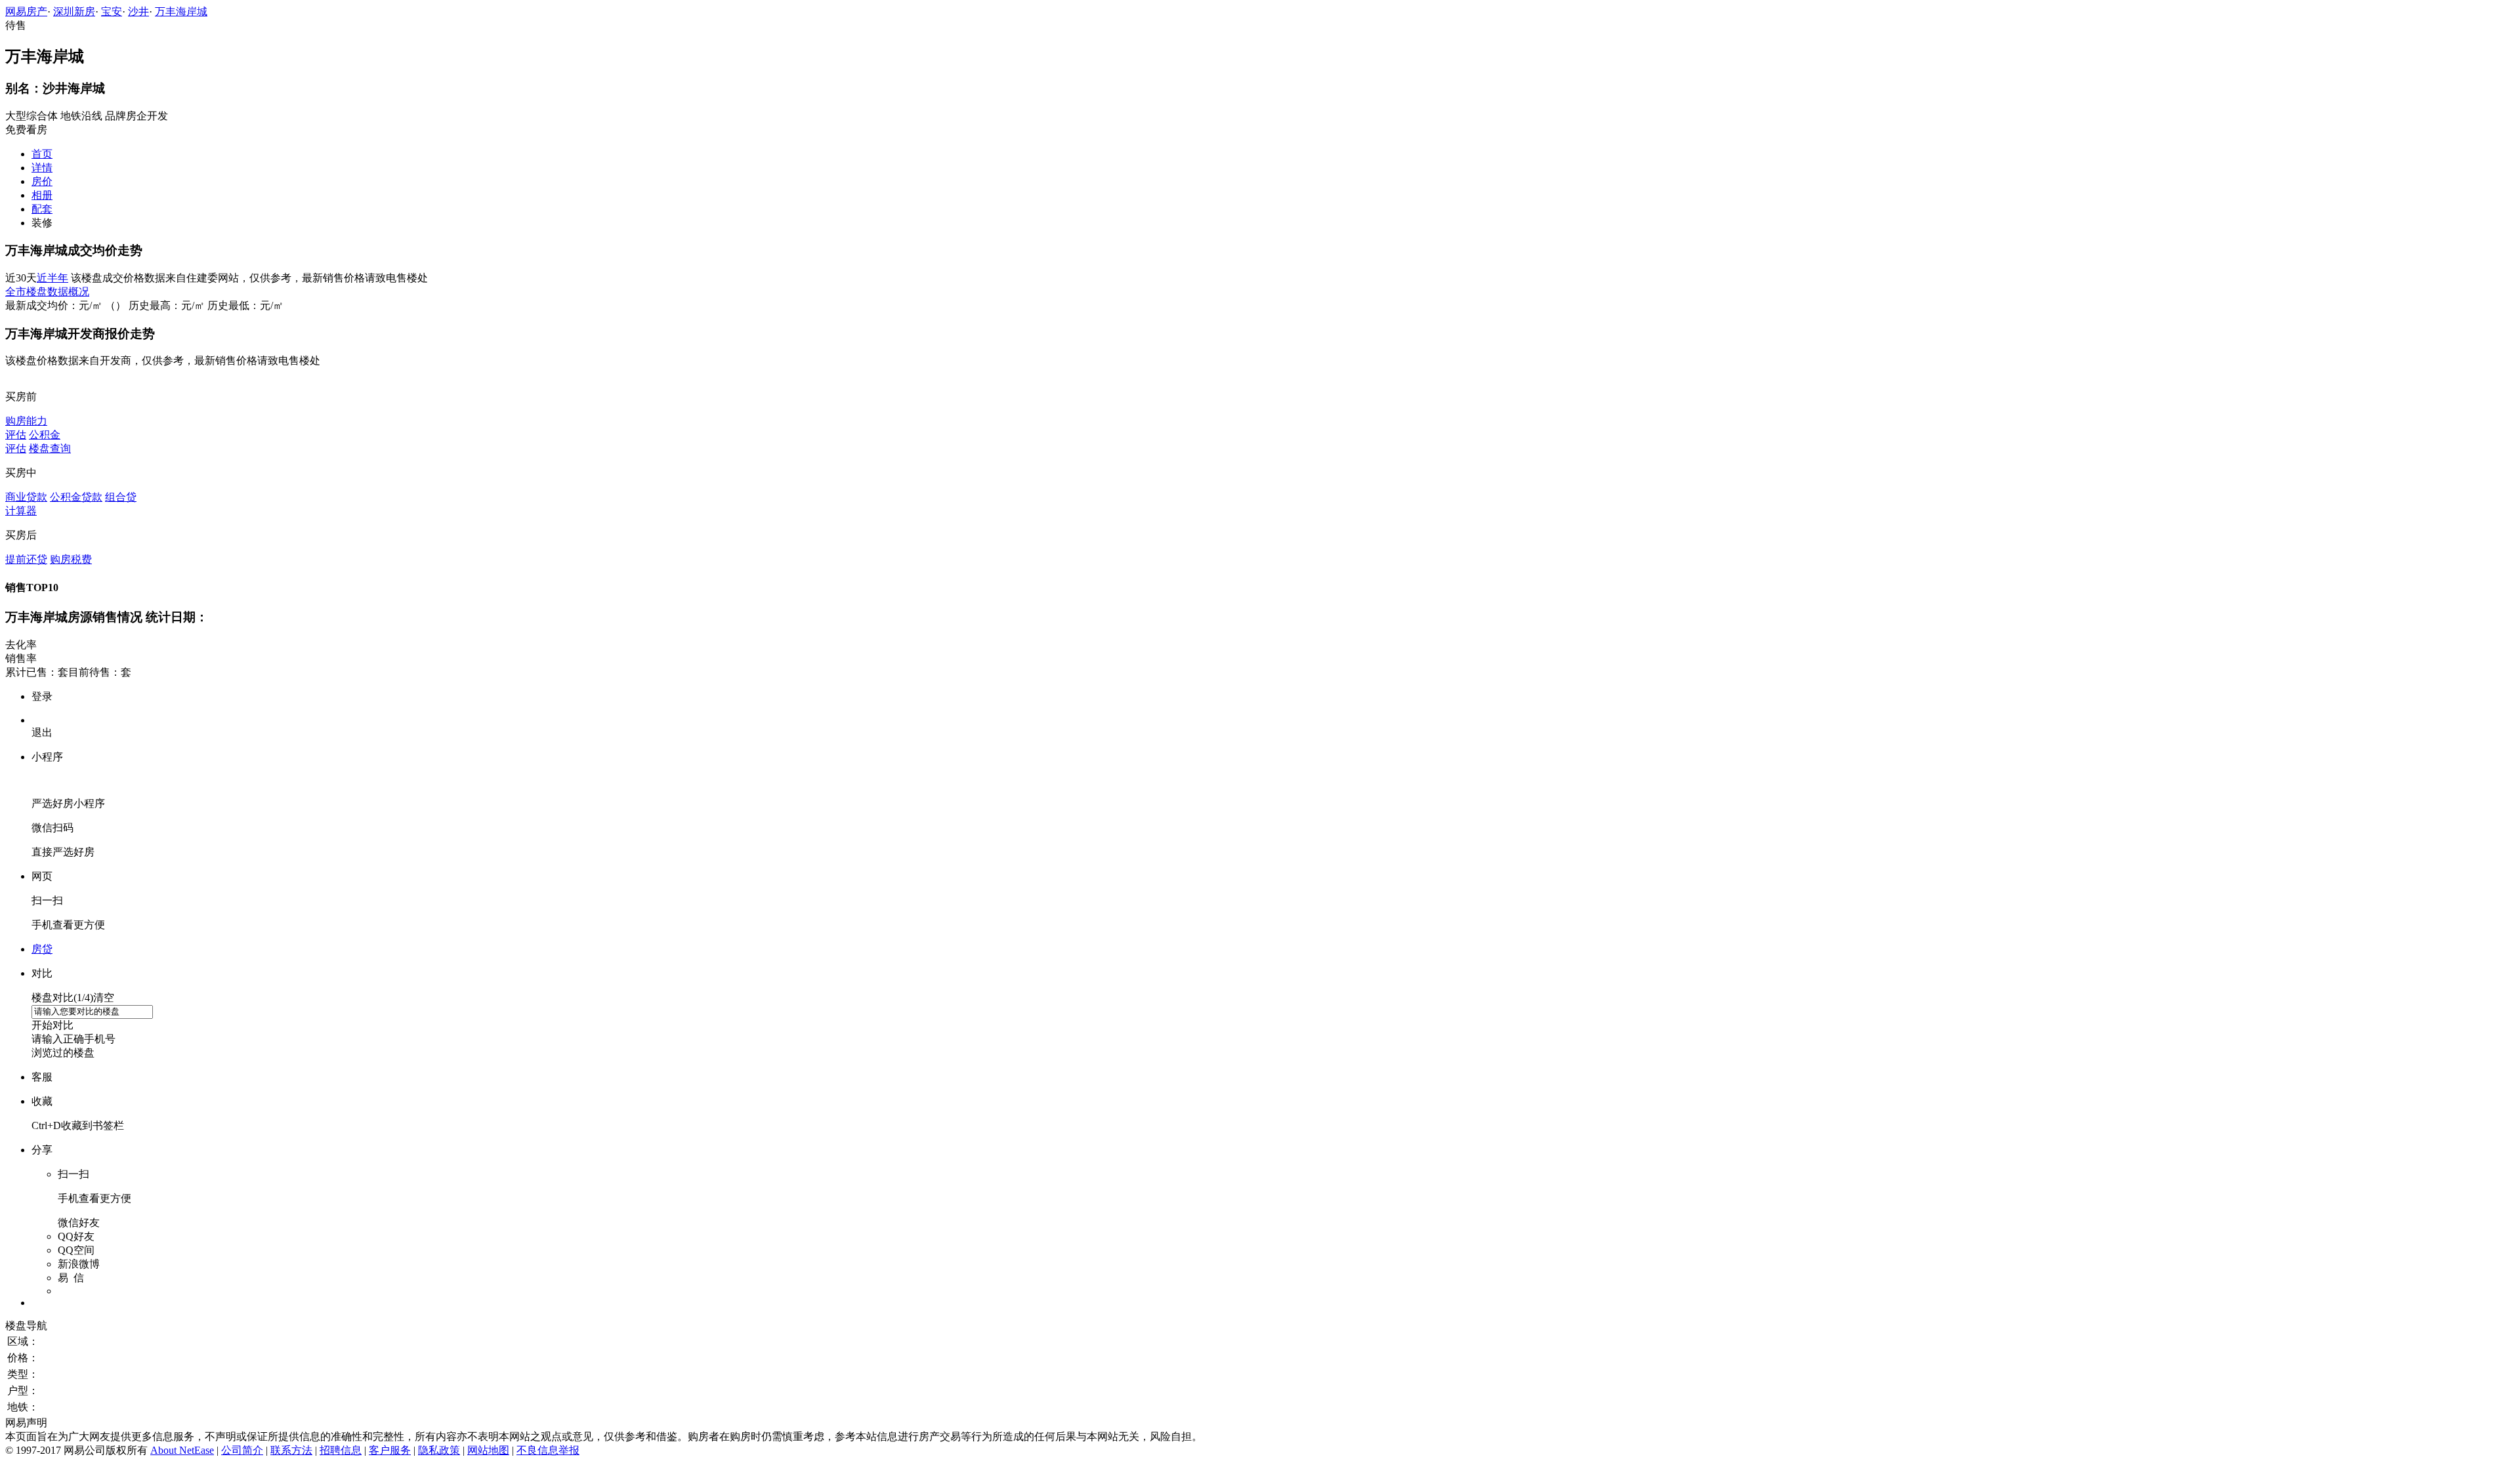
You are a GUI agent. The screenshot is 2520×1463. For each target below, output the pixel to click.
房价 (42, 181)
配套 (42, 209)
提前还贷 (26, 559)
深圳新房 (74, 11)
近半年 (52, 278)
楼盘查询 (50, 448)
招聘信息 (341, 1450)
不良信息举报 (548, 1450)
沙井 (138, 11)
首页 (42, 154)
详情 (42, 168)
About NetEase (182, 1450)
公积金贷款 (76, 497)
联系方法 (291, 1450)
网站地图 (488, 1450)
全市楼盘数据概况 (47, 292)
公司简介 (242, 1450)
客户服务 (390, 1450)
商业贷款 (26, 497)
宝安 (112, 11)
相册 (42, 195)
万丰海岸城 (181, 11)
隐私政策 (439, 1450)
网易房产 (26, 11)
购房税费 (71, 559)
